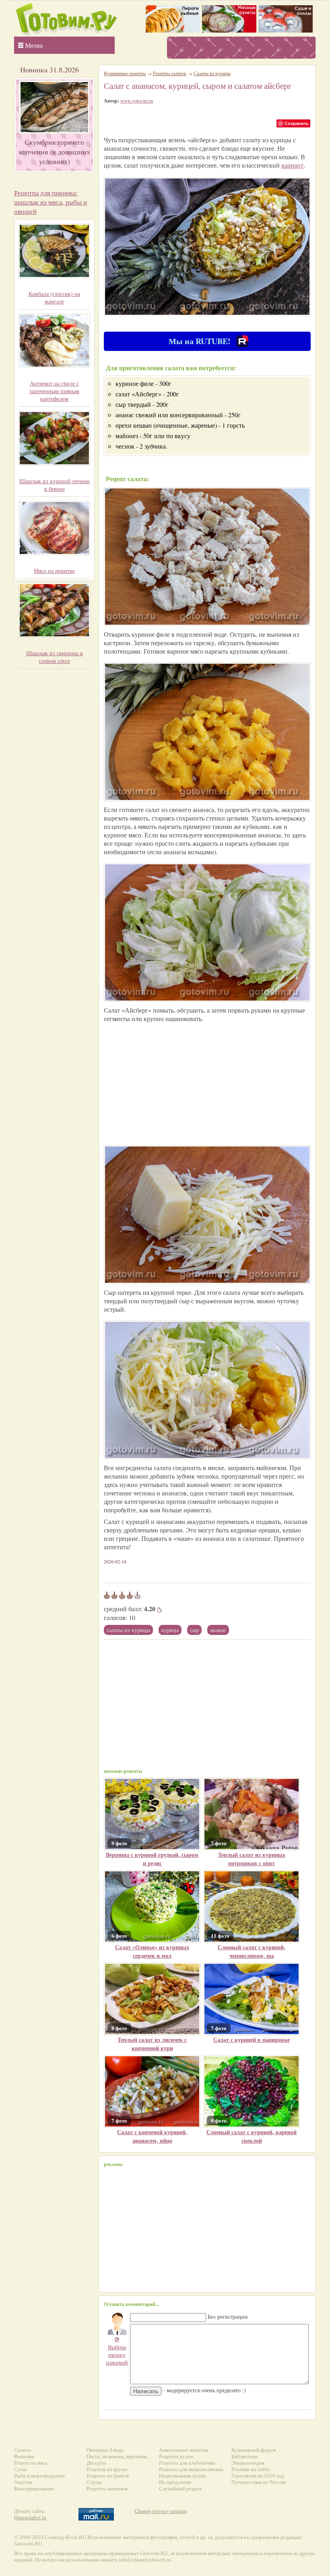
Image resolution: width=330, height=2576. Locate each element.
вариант (292, 165)
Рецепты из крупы (107, 2469)
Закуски (23, 2482)
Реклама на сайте (251, 2469)
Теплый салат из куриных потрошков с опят (252, 1859)
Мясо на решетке (54, 571)
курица (170, 1630)
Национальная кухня (182, 2476)
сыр (194, 1630)
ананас (218, 1630)
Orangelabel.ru (30, 2518)
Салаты (23, 2450)
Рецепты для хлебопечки (187, 2463)
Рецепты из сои (176, 2456)
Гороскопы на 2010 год (258, 2476)
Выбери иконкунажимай (117, 2351)
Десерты (96, 2463)
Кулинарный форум (254, 2450)
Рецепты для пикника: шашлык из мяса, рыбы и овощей (51, 202)
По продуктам (175, 2482)
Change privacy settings (161, 2511)
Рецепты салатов (170, 73)
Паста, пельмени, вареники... (119, 2456)
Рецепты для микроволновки (191, 2469)
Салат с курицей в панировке (252, 2040)
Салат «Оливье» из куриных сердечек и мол (152, 1951)
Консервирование (34, 2489)
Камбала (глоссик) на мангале (54, 297)
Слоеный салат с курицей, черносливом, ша (252, 1951)
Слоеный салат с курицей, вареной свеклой (252, 2136)
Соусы (94, 2482)
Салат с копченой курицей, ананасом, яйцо (152, 2136)
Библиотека (244, 2456)
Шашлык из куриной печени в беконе (55, 485)
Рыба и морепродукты (39, 2476)
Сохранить (297, 123)
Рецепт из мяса (31, 2463)
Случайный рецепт (180, 2489)
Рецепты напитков (107, 2489)
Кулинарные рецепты (125, 73)
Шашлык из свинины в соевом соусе (55, 657)
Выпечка (24, 2456)
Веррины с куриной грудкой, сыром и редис (152, 1859)
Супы (21, 2469)
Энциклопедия (248, 2463)
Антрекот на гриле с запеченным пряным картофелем (54, 391)
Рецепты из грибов (108, 2476)
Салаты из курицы (128, 1630)
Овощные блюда (105, 2450)
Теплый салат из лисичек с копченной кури (152, 2044)
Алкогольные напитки (184, 2450)
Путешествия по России (259, 2482)
